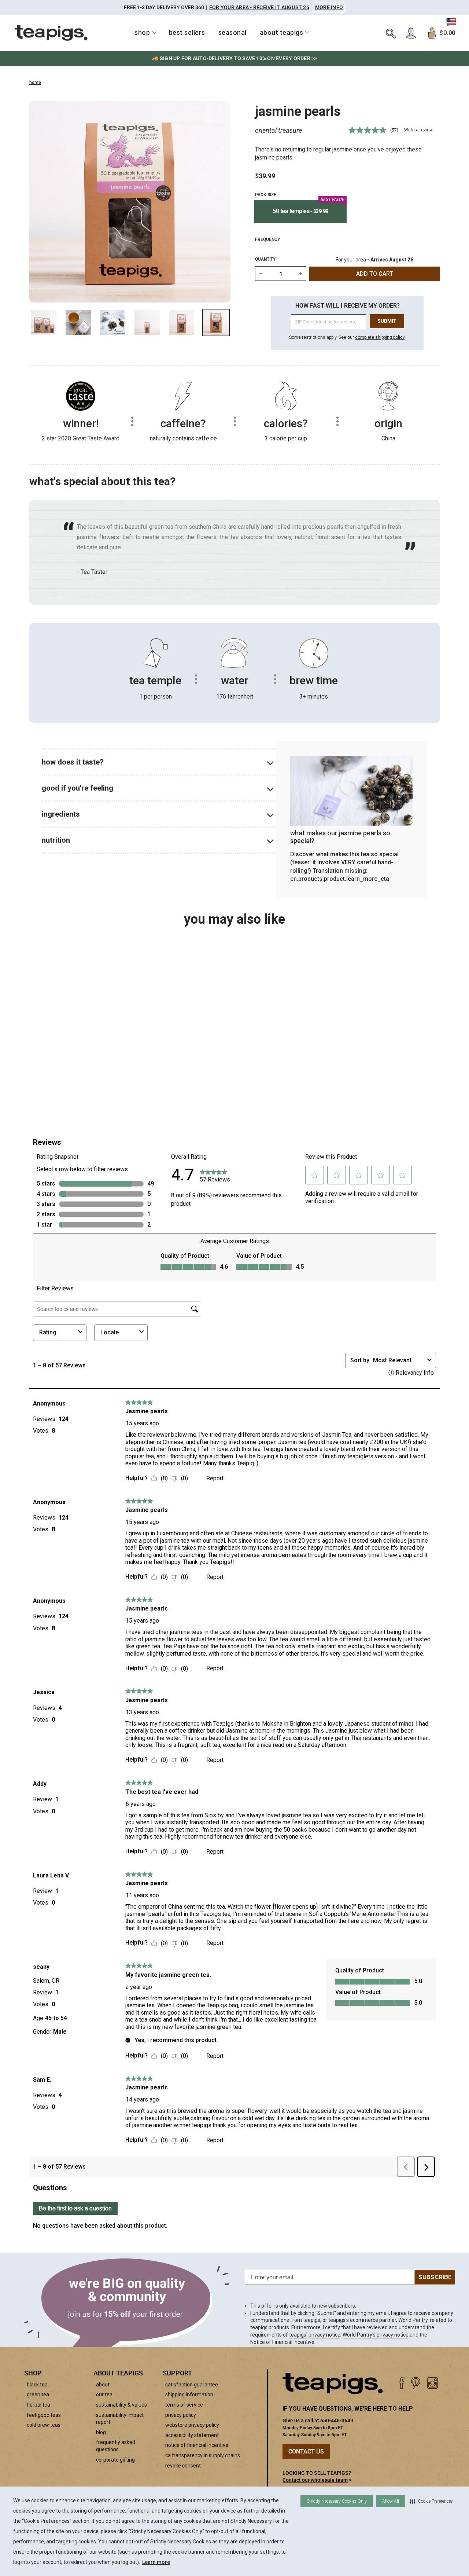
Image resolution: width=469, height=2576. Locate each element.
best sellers (187, 32)
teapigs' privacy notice (315, 2335)
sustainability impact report (120, 2419)
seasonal (232, 32)
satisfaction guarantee (192, 2385)
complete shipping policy (380, 337)
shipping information (189, 2394)
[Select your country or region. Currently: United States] (451, 22)
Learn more (156, 2562)
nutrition (56, 840)
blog (101, 2432)
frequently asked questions (116, 2446)
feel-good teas (44, 2415)
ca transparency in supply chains (203, 2455)
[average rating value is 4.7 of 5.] (368, 130)
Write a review (418, 130)
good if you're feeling (77, 788)
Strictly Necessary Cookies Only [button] (337, 2501)
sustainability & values (121, 2405)
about (103, 2385)
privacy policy (181, 2415)
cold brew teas (44, 2425)
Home (35, 83)
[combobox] (77, 1063)
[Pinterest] (416, 2383)
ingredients (61, 814)
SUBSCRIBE (435, 2277)
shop (142, 32)
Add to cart (87, 1082)
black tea (37, 2385)
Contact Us (306, 2452)
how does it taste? (73, 762)
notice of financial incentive (197, 2445)
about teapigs (282, 32)
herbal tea (38, 2405)
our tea (104, 2394)
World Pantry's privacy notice (376, 2335)
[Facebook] (401, 2383)
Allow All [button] (391, 2501)
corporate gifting (115, 2460)
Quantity (265, 259)
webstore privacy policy (192, 2425)
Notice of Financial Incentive (282, 2342)
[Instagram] (433, 2383)
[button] (431, 2501)
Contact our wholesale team (315, 2480)
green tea (38, 2394)
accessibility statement (192, 2435)
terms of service (184, 2405)
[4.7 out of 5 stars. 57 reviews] (77, 1030)
